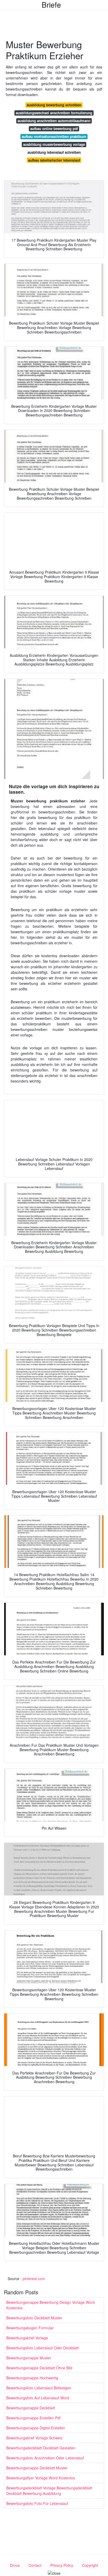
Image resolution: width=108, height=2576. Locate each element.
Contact (35, 2565)
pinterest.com (34, 2279)
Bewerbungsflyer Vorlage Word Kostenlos (41, 2478)
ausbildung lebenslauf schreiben (54, 152)
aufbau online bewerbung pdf (54, 129)
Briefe (51, 4)
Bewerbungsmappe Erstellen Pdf (33, 2418)
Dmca (15, 2565)
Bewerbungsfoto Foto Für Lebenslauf (37, 2503)
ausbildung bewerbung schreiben (54, 105)
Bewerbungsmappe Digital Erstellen (36, 2428)
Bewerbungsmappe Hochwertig (32, 2378)
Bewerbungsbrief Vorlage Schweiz (34, 2438)
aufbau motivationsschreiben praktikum (54, 137)
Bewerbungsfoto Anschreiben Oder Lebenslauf (45, 2458)
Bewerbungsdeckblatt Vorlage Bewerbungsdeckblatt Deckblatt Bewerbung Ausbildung (49, 2491)
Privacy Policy (62, 2565)
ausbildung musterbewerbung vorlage (54, 144)
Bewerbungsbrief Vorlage (27, 2338)
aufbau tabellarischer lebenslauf (54, 160)
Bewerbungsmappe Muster (29, 2358)
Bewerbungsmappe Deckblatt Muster (37, 2468)
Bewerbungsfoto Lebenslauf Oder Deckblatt (42, 2348)
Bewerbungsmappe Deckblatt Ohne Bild (39, 2368)
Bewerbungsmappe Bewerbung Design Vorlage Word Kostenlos (50, 2305)
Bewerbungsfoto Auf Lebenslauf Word (38, 2398)
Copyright (90, 2565)
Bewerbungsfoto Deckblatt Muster (34, 2318)
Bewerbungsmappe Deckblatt (31, 2408)
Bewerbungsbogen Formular (30, 2328)
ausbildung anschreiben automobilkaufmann (54, 121)
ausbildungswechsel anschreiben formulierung (54, 113)
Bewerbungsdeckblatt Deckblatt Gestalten (41, 2448)
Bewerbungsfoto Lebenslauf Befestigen (39, 2388)
